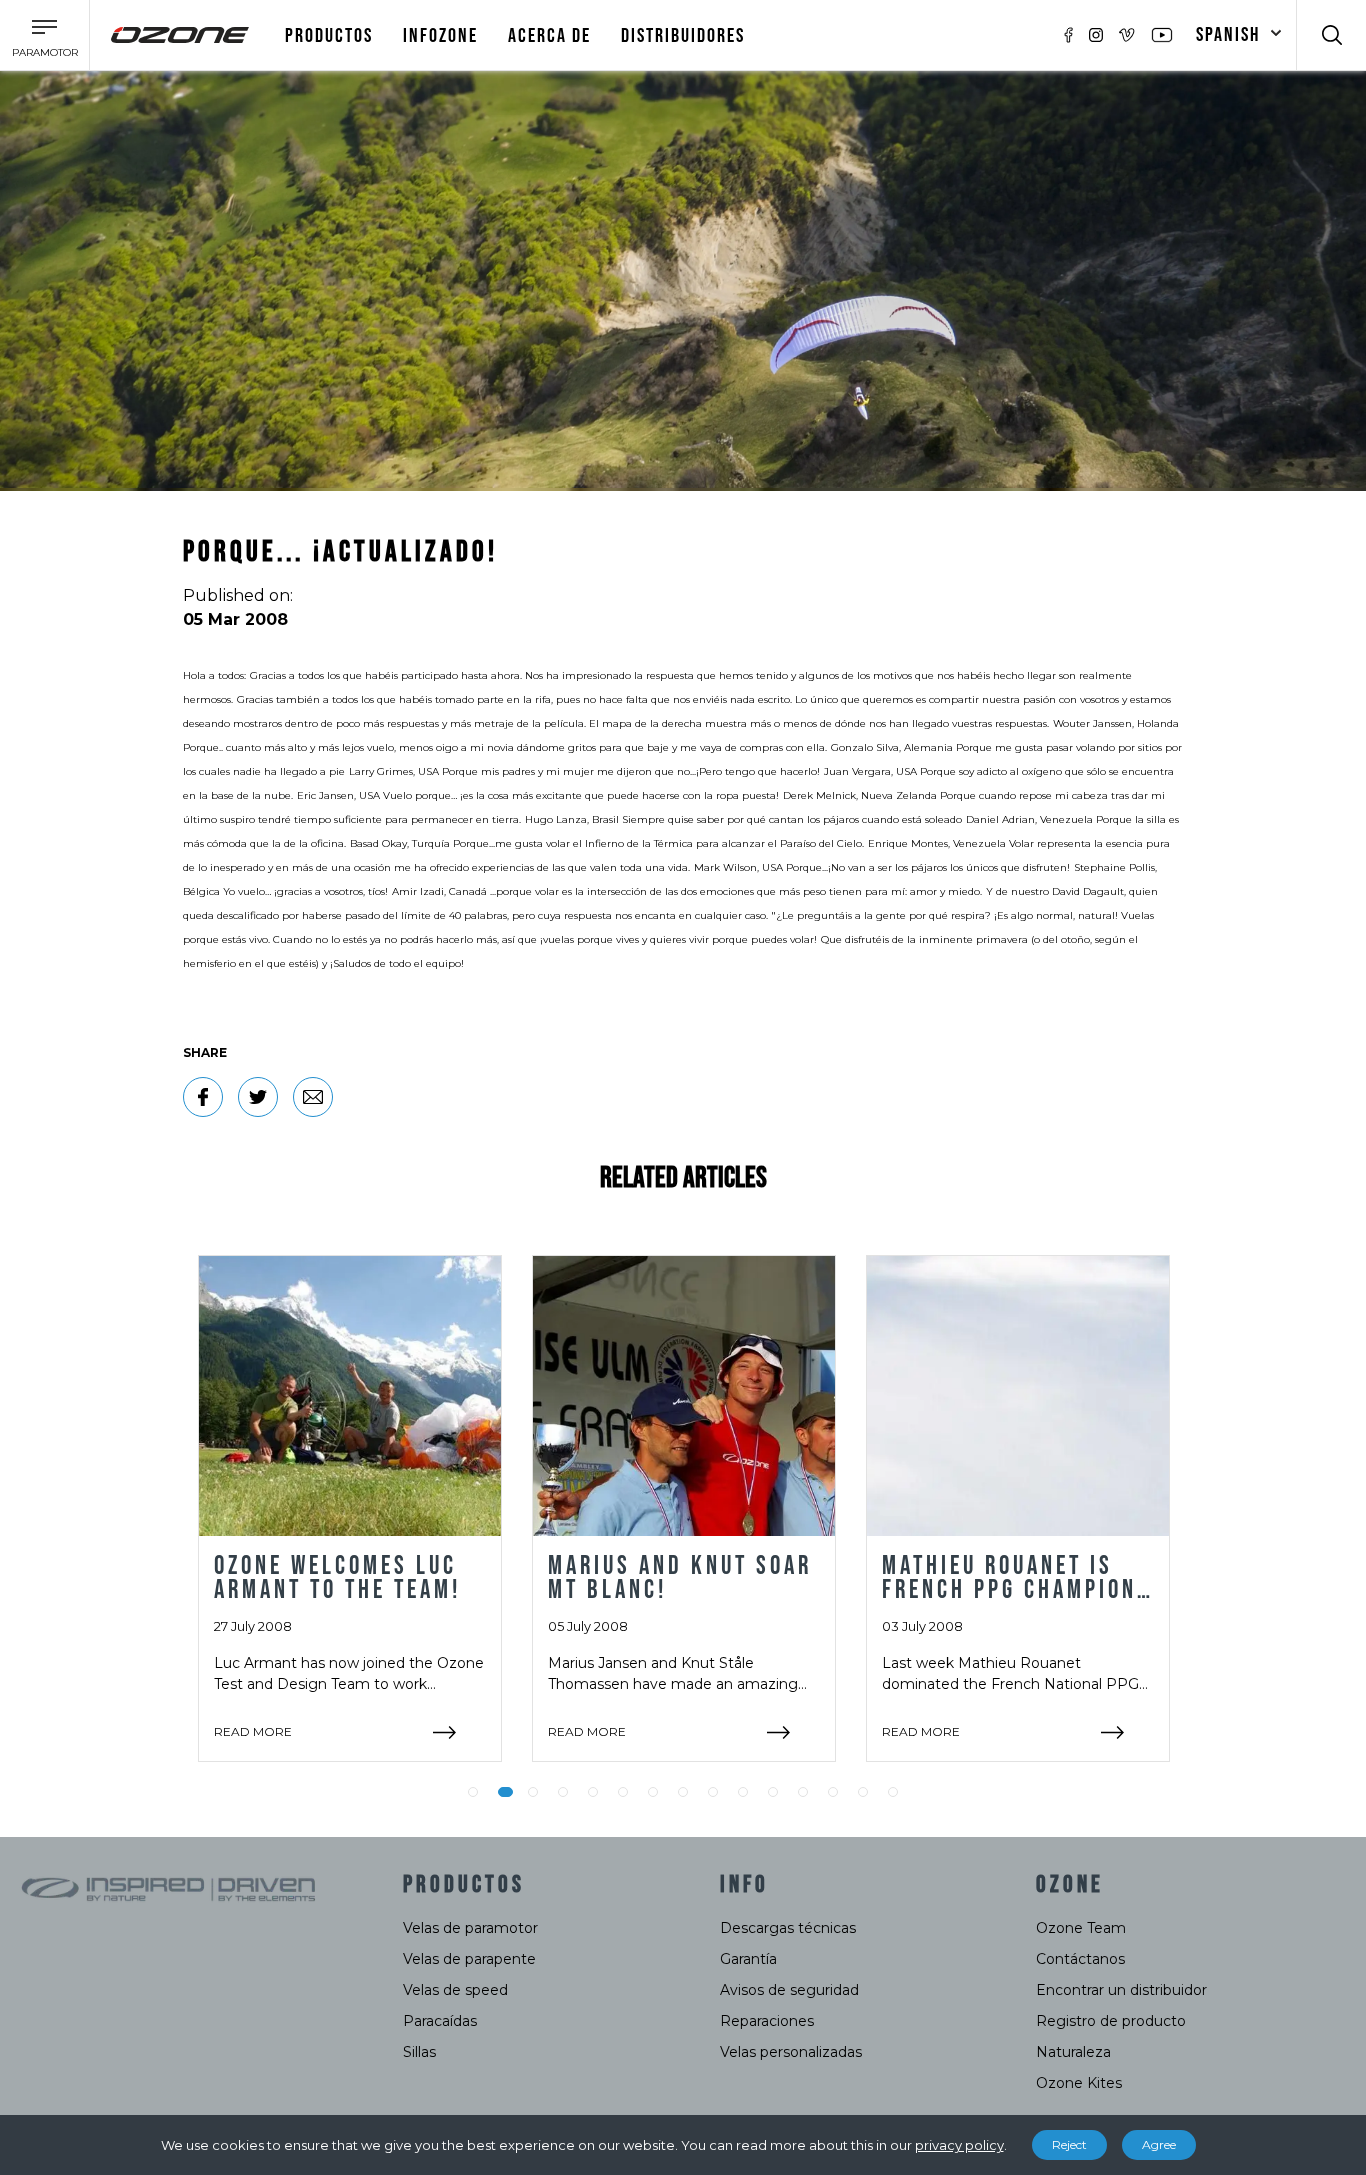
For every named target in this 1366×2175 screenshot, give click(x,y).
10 (743, 1792)
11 (773, 1792)
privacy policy (959, 2145)
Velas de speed (455, 1990)
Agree (1159, 2144)
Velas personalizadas (791, 2052)
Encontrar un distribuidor (1121, 1990)
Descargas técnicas (788, 1928)
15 (893, 1792)
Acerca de (549, 36)
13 (833, 1792)
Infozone (440, 36)
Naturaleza (1073, 2052)
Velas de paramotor (470, 1928)
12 (803, 1792)
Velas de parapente (469, 1959)
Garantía (748, 1959)
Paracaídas (440, 2021)
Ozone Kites (1079, 2083)
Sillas (419, 2052)
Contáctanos (1080, 1959)
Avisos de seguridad (789, 1990)
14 (863, 1792)
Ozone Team (1081, 1928)
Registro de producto (1111, 2021)
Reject (1069, 2144)
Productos (329, 36)
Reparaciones (767, 2021)
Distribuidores (683, 36)
